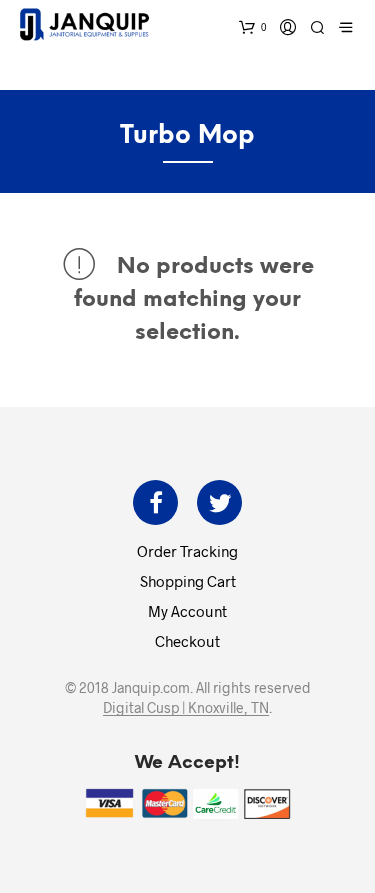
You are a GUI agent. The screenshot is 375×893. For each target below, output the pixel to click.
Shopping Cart (188, 581)
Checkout (187, 641)
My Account (187, 611)
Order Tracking (187, 551)
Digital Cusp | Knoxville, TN (186, 708)
